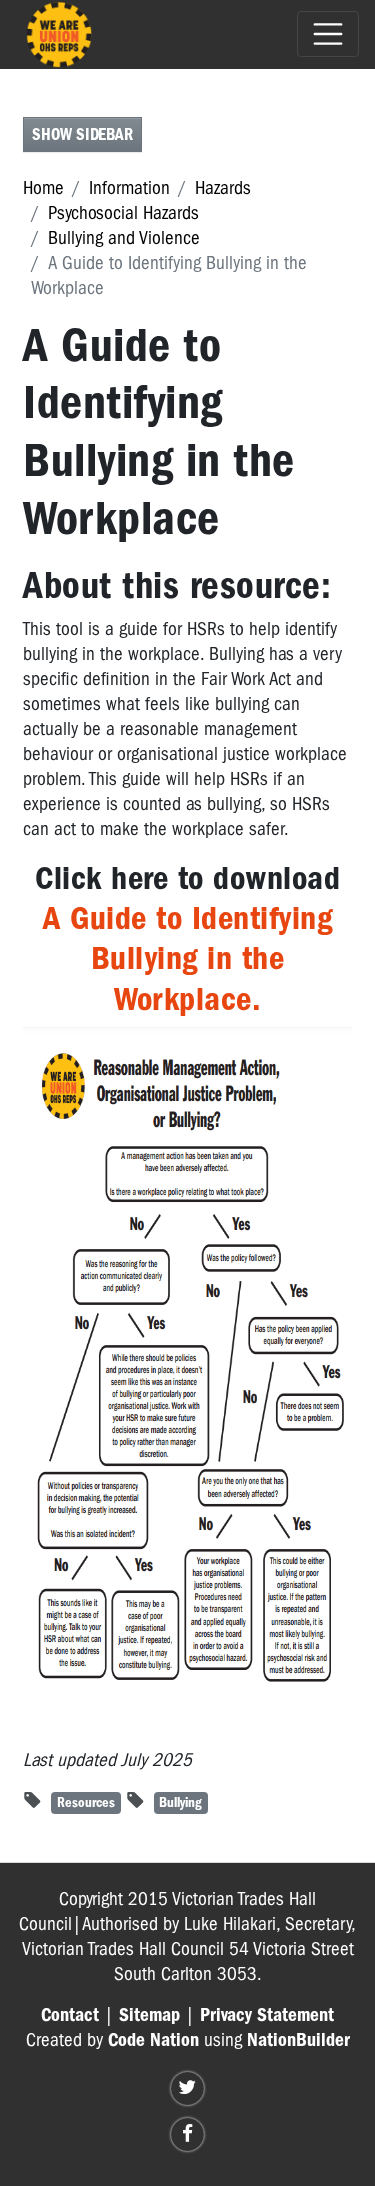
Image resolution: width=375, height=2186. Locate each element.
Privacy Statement (267, 2015)
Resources (86, 1802)
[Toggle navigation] (328, 34)
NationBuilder (298, 2040)
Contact (70, 2015)
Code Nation (153, 2040)
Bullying (180, 1802)
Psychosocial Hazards (123, 213)
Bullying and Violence (124, 238)
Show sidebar (82, 134)
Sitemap (149, 2015)
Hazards (223, 188)
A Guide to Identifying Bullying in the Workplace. (187, 958)
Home (43, 188)
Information (129, 188)
